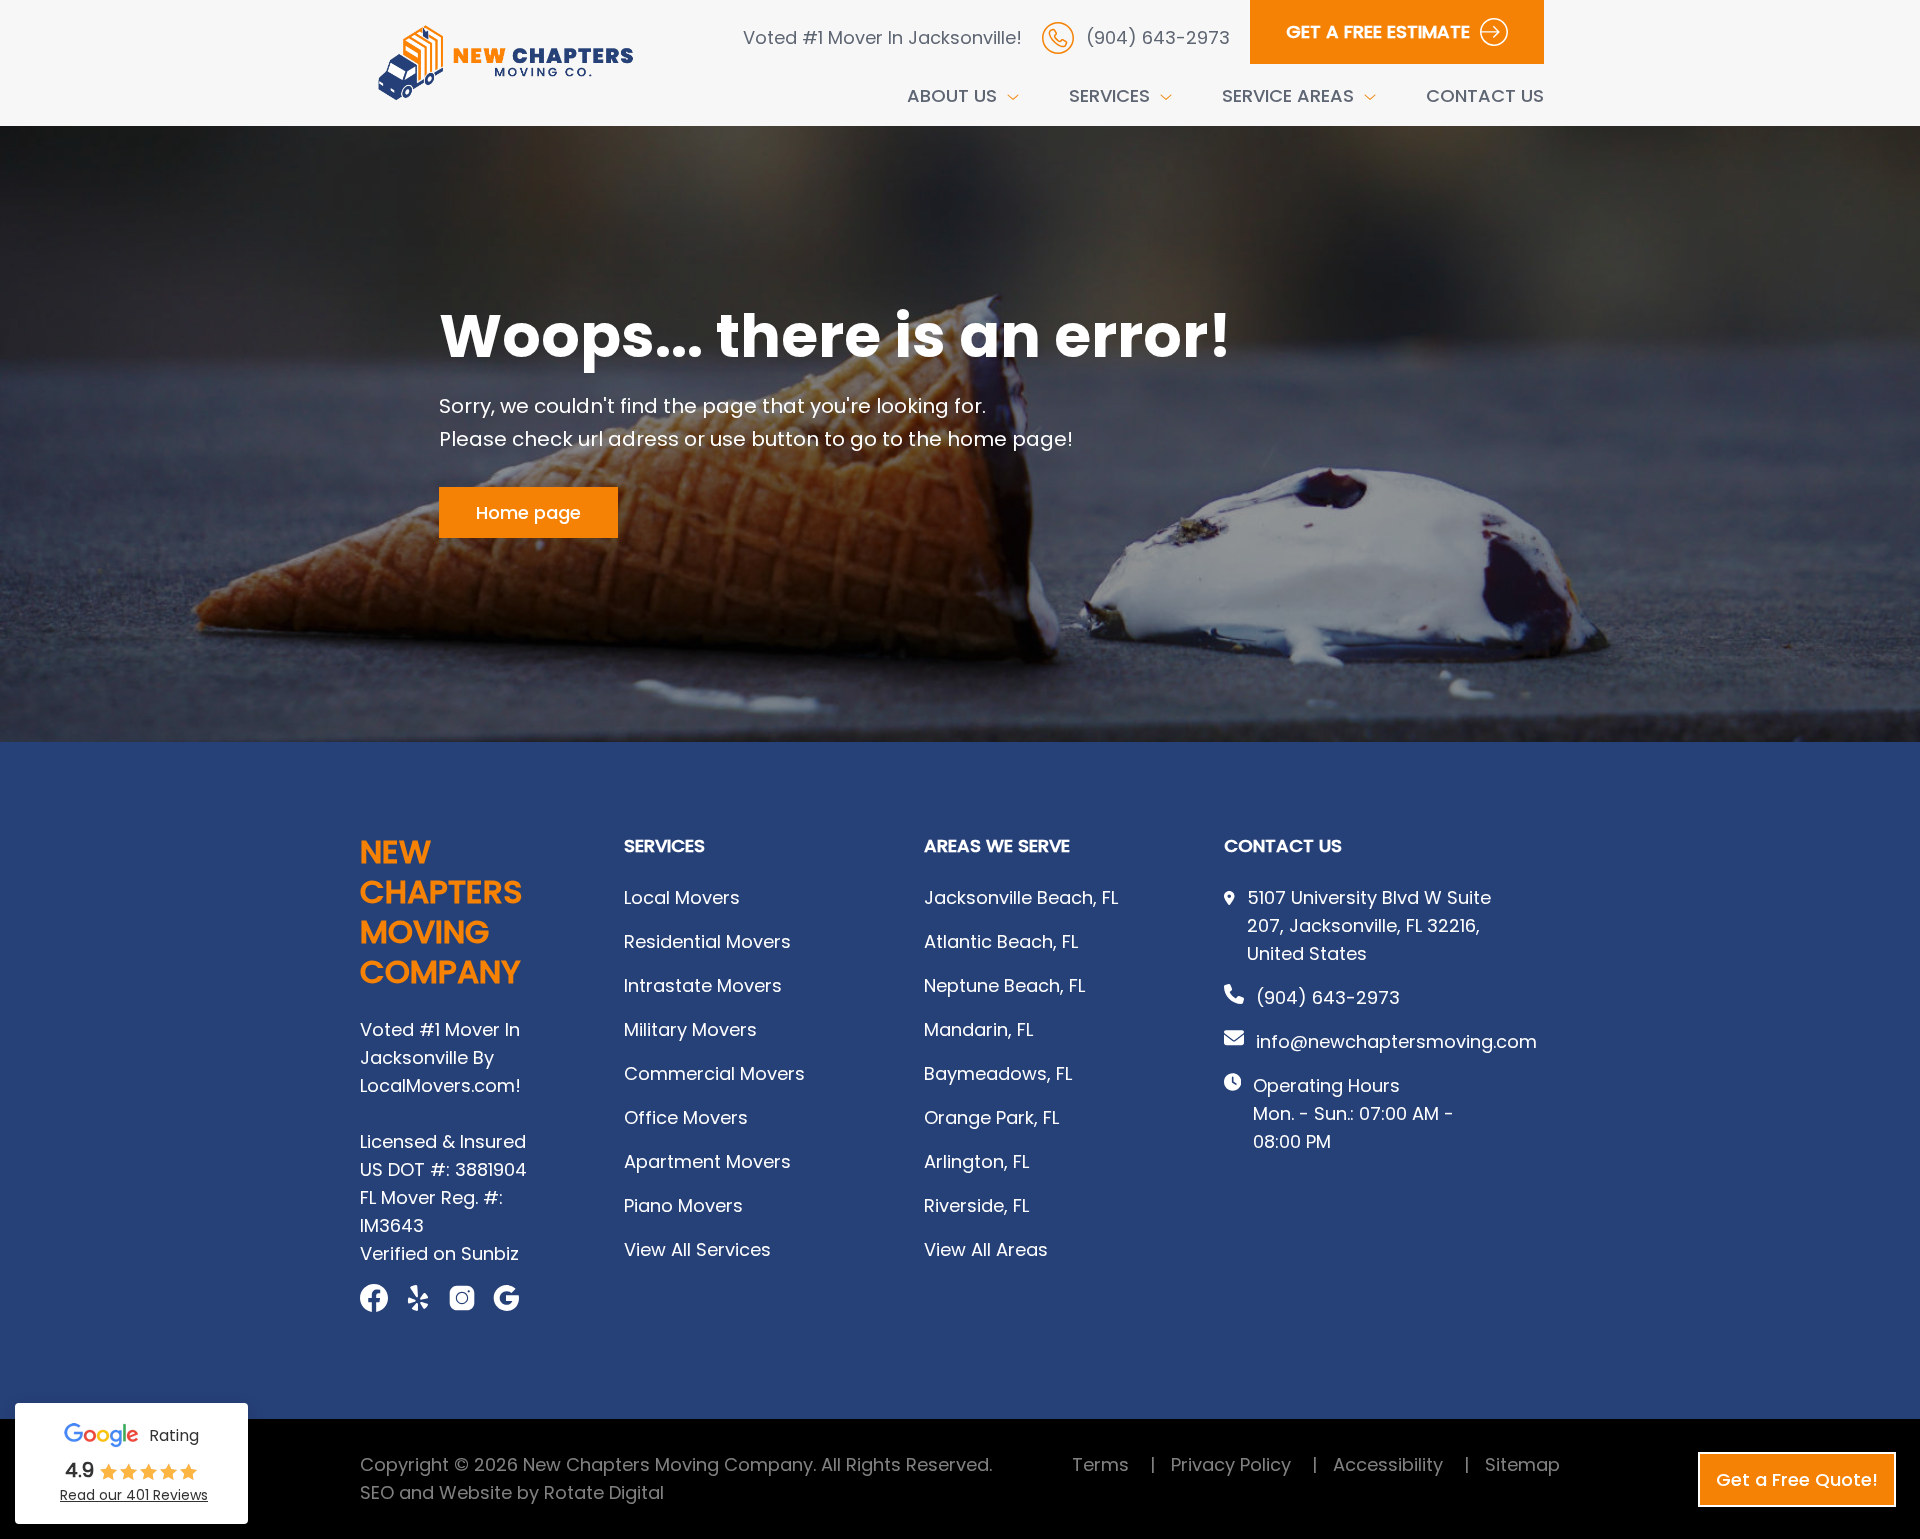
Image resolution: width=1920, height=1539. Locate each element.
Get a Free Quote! (1797, 1479)
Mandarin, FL (978, 1029)
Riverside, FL (976, 1205)
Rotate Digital (604, 1492)
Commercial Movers (714, 1073)
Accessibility (1401, 1464)
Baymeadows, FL (998, 1073)
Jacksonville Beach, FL (1021, 897)
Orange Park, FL (991, 1117)
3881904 (491, 1169)
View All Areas (986, 1249)
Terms (1113, 1464)
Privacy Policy (1244, 1464)
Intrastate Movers (703, 985)
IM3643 (392, 1225)
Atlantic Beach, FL (1001, 941)
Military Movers (690, 1029)
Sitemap (1522, 1464)
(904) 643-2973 (1328, 997)
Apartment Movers (707, 1161)
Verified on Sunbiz (439, 1253)
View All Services (697, 1249)
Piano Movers (683, 1205)
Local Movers (682, 897)
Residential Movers (707, 941)
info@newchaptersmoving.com (1396, 1041)
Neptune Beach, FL (1004, 985)
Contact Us (1485, 95)
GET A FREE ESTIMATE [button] (1378, 31)
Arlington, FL (976, 1161)
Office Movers (686, 1117)
